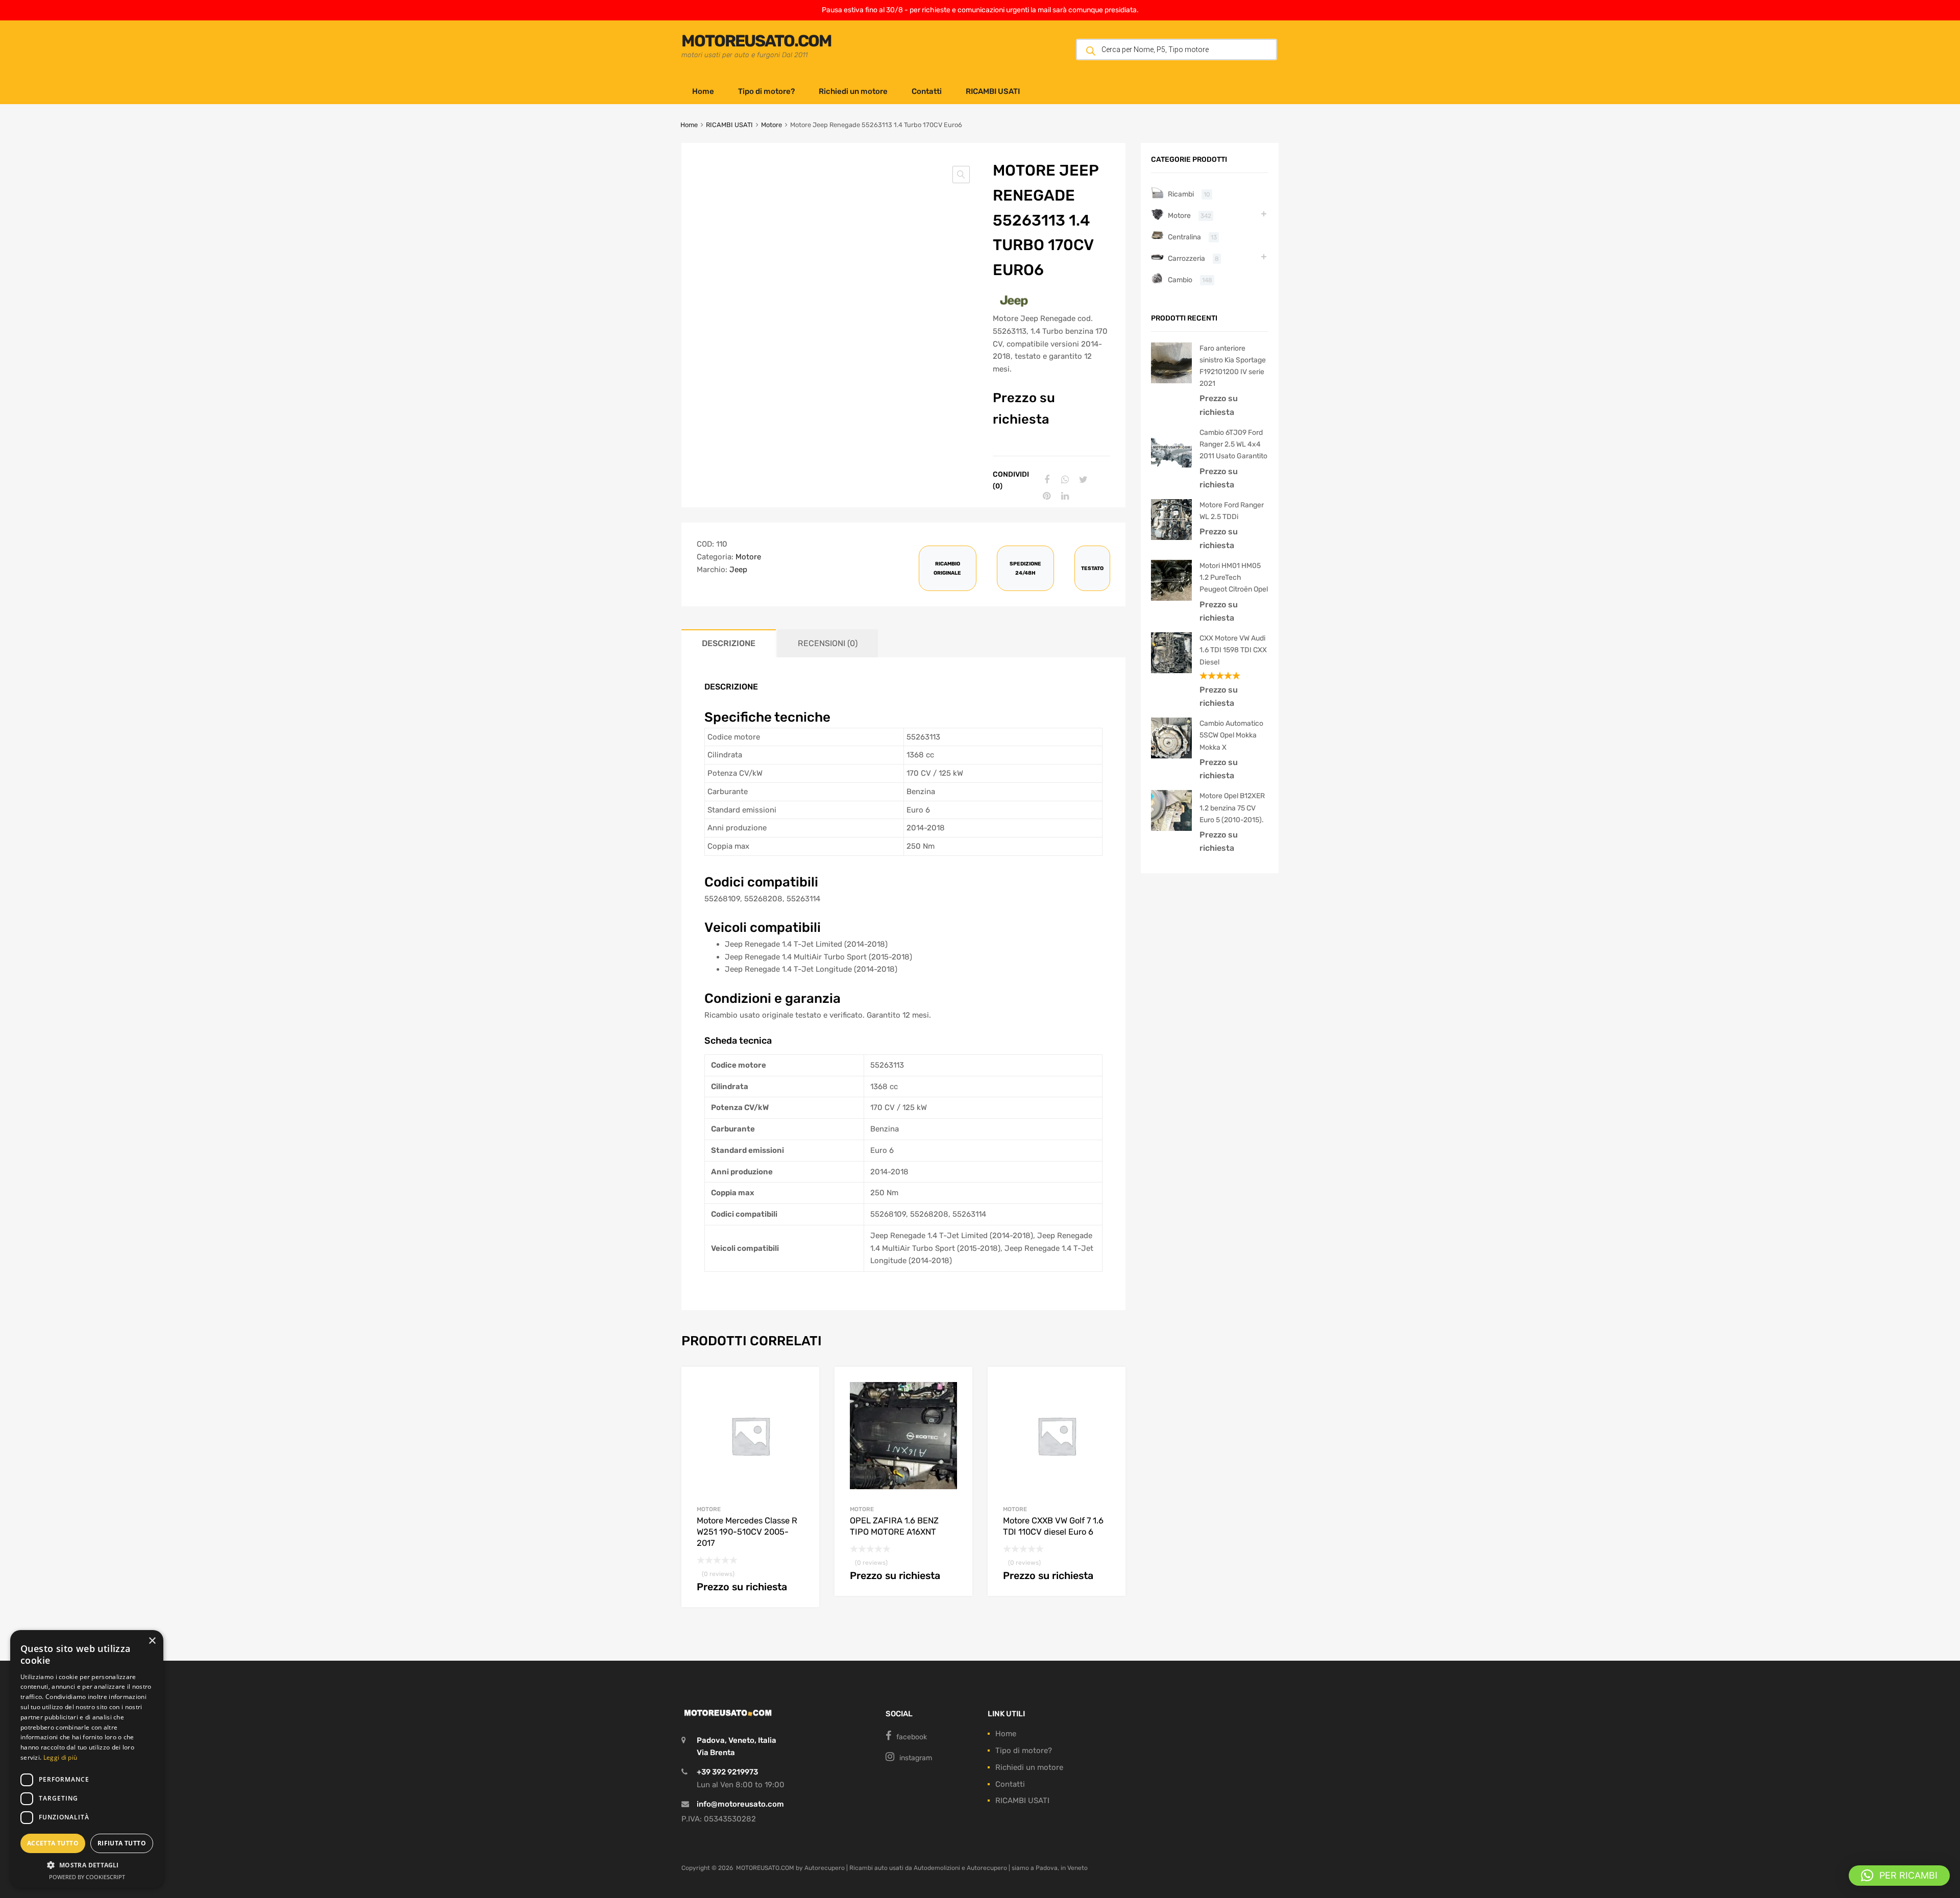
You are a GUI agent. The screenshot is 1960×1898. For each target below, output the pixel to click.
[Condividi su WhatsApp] (1064, 480)
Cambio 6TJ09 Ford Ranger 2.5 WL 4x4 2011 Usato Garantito (1233, 444)
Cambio (1180, 280)
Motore (771, 125)
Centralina (1184, 237)
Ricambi (1181, 194)
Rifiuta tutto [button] (122, 1843)
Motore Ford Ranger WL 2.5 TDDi (1232, 511)
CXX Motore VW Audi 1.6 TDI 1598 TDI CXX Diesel (1233, 650)
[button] (961, 175)
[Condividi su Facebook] (1045, 480)
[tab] (729, 643)
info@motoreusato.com (740, 1804)
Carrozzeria (1186, 258)
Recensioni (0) (828, 643)
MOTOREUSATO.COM (756, 41)
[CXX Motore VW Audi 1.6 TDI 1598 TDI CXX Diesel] (1171, 671)
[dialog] (87, 1759)
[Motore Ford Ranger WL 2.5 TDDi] (1171, 537)
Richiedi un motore (853, 91)
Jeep (738, 570)
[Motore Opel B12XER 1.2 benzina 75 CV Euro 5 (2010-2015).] (1171, 828)
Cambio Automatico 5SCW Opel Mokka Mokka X (1231, 735)
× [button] (152, 1641)
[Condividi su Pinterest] (1045, 496)
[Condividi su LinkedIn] (1064, 496)
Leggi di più (60, 1757)
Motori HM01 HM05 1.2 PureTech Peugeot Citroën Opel (1234, 577)
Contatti (927, 91)
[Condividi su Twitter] (1082, 480)
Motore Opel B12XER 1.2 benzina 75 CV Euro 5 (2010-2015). (1232, 807)
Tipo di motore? (766, 91)
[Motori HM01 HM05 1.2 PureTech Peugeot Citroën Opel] (1171, 598)
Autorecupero (825, 1868)
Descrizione (729, 643)
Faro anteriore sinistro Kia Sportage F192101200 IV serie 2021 (1233, 366)
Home (703, 91)
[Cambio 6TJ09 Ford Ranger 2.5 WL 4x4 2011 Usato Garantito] (1171, 465)
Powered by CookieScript (87, 1877)
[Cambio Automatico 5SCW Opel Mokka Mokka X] (1171, 756)
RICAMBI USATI (993, 91)
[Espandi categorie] (1264, 214)
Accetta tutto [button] (53, 1843)
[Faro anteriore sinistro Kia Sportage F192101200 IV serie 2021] (1171, 381)
